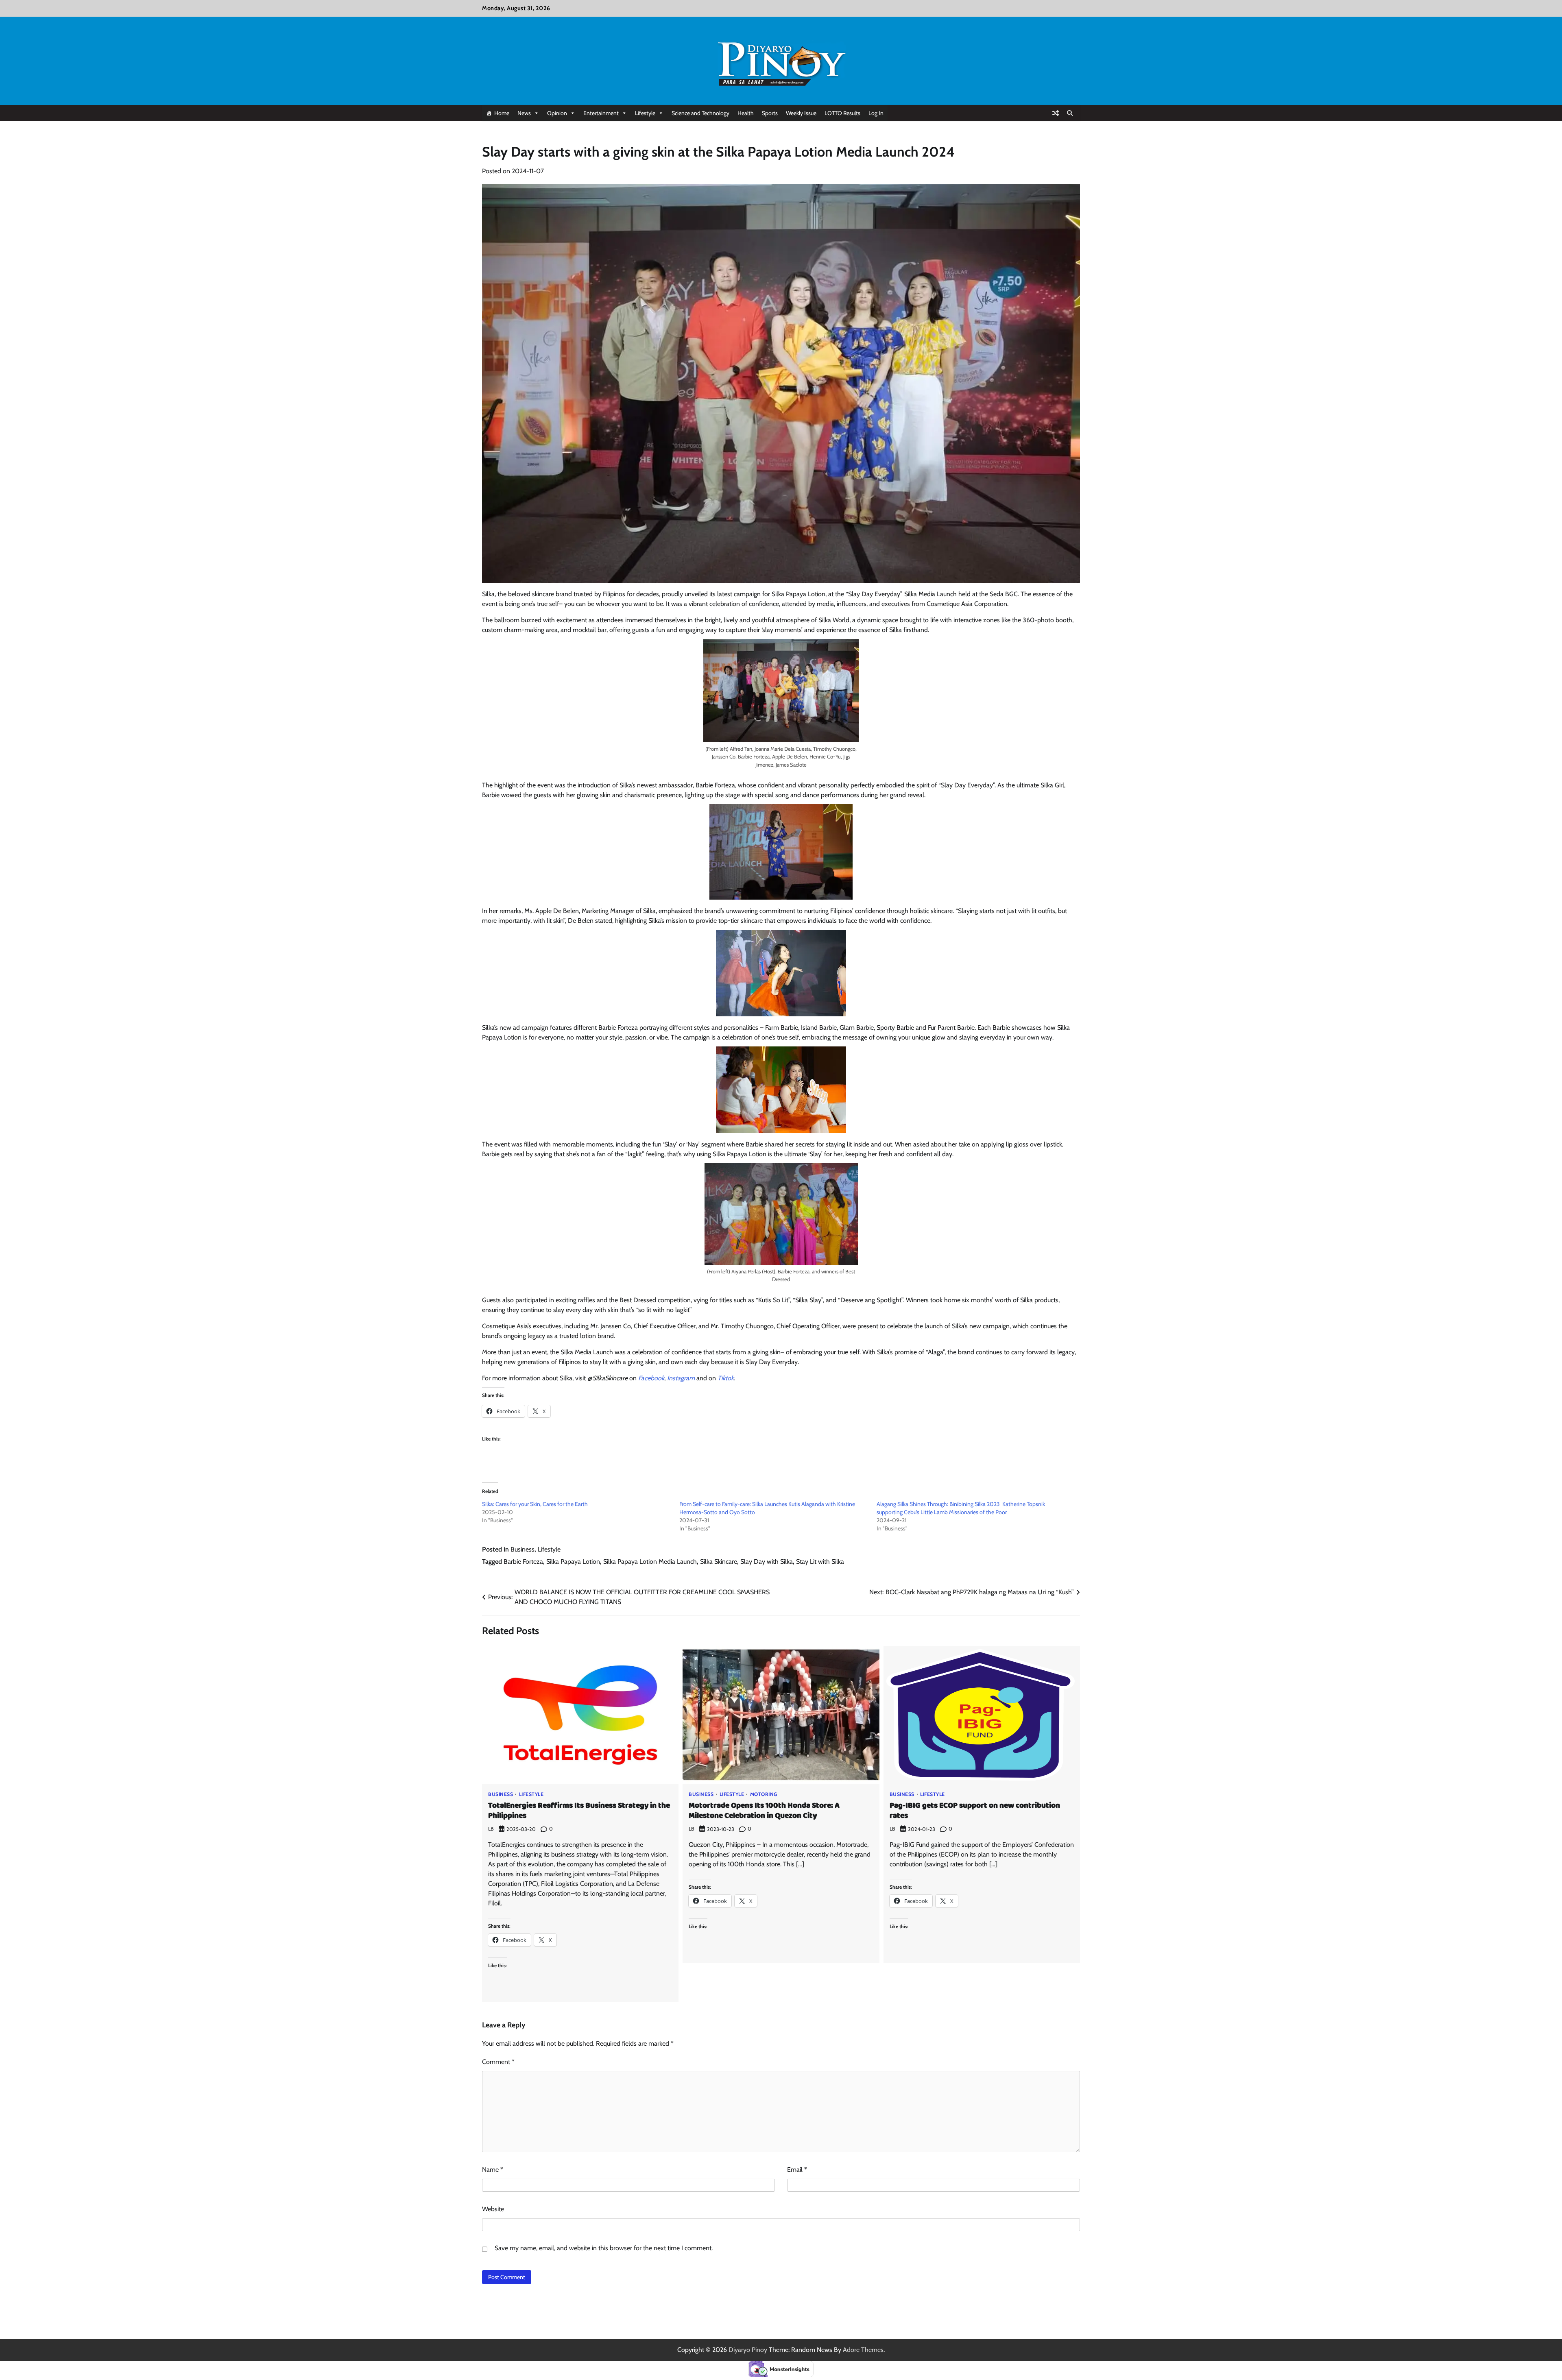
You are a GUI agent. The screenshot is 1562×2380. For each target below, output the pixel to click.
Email (797, 2170)
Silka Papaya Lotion (573, 1562)
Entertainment (601, 113)
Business (522, 1549)
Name (493, 2170)
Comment (498, 2062)
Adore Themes (863, 2350)
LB (491, 1829)
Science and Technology (700, 113)
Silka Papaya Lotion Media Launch (650, 1562)
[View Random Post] (1056, 113)
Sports (770, 113)
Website (493, 2209)
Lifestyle (645, 113)
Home (502, 113)
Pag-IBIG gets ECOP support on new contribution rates (975, 1811)
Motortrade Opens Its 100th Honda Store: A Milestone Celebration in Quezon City (764, 1811)
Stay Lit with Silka (820, 1562)
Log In (876, 113)
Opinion (557, 113)
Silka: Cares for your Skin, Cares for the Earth (535, 1504)
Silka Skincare (719, 1562)
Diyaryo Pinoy (748, 2350)
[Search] (1070, 113)
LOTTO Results (842, 113)
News (524, 113)
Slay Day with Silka (767, 1562)
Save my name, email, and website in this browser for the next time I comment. (604, 2248)
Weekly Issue (801, 113)
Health (746, 113)
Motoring (764, 1794)
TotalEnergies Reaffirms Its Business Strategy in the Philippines (579, 1811)
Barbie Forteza (523, 1562)
